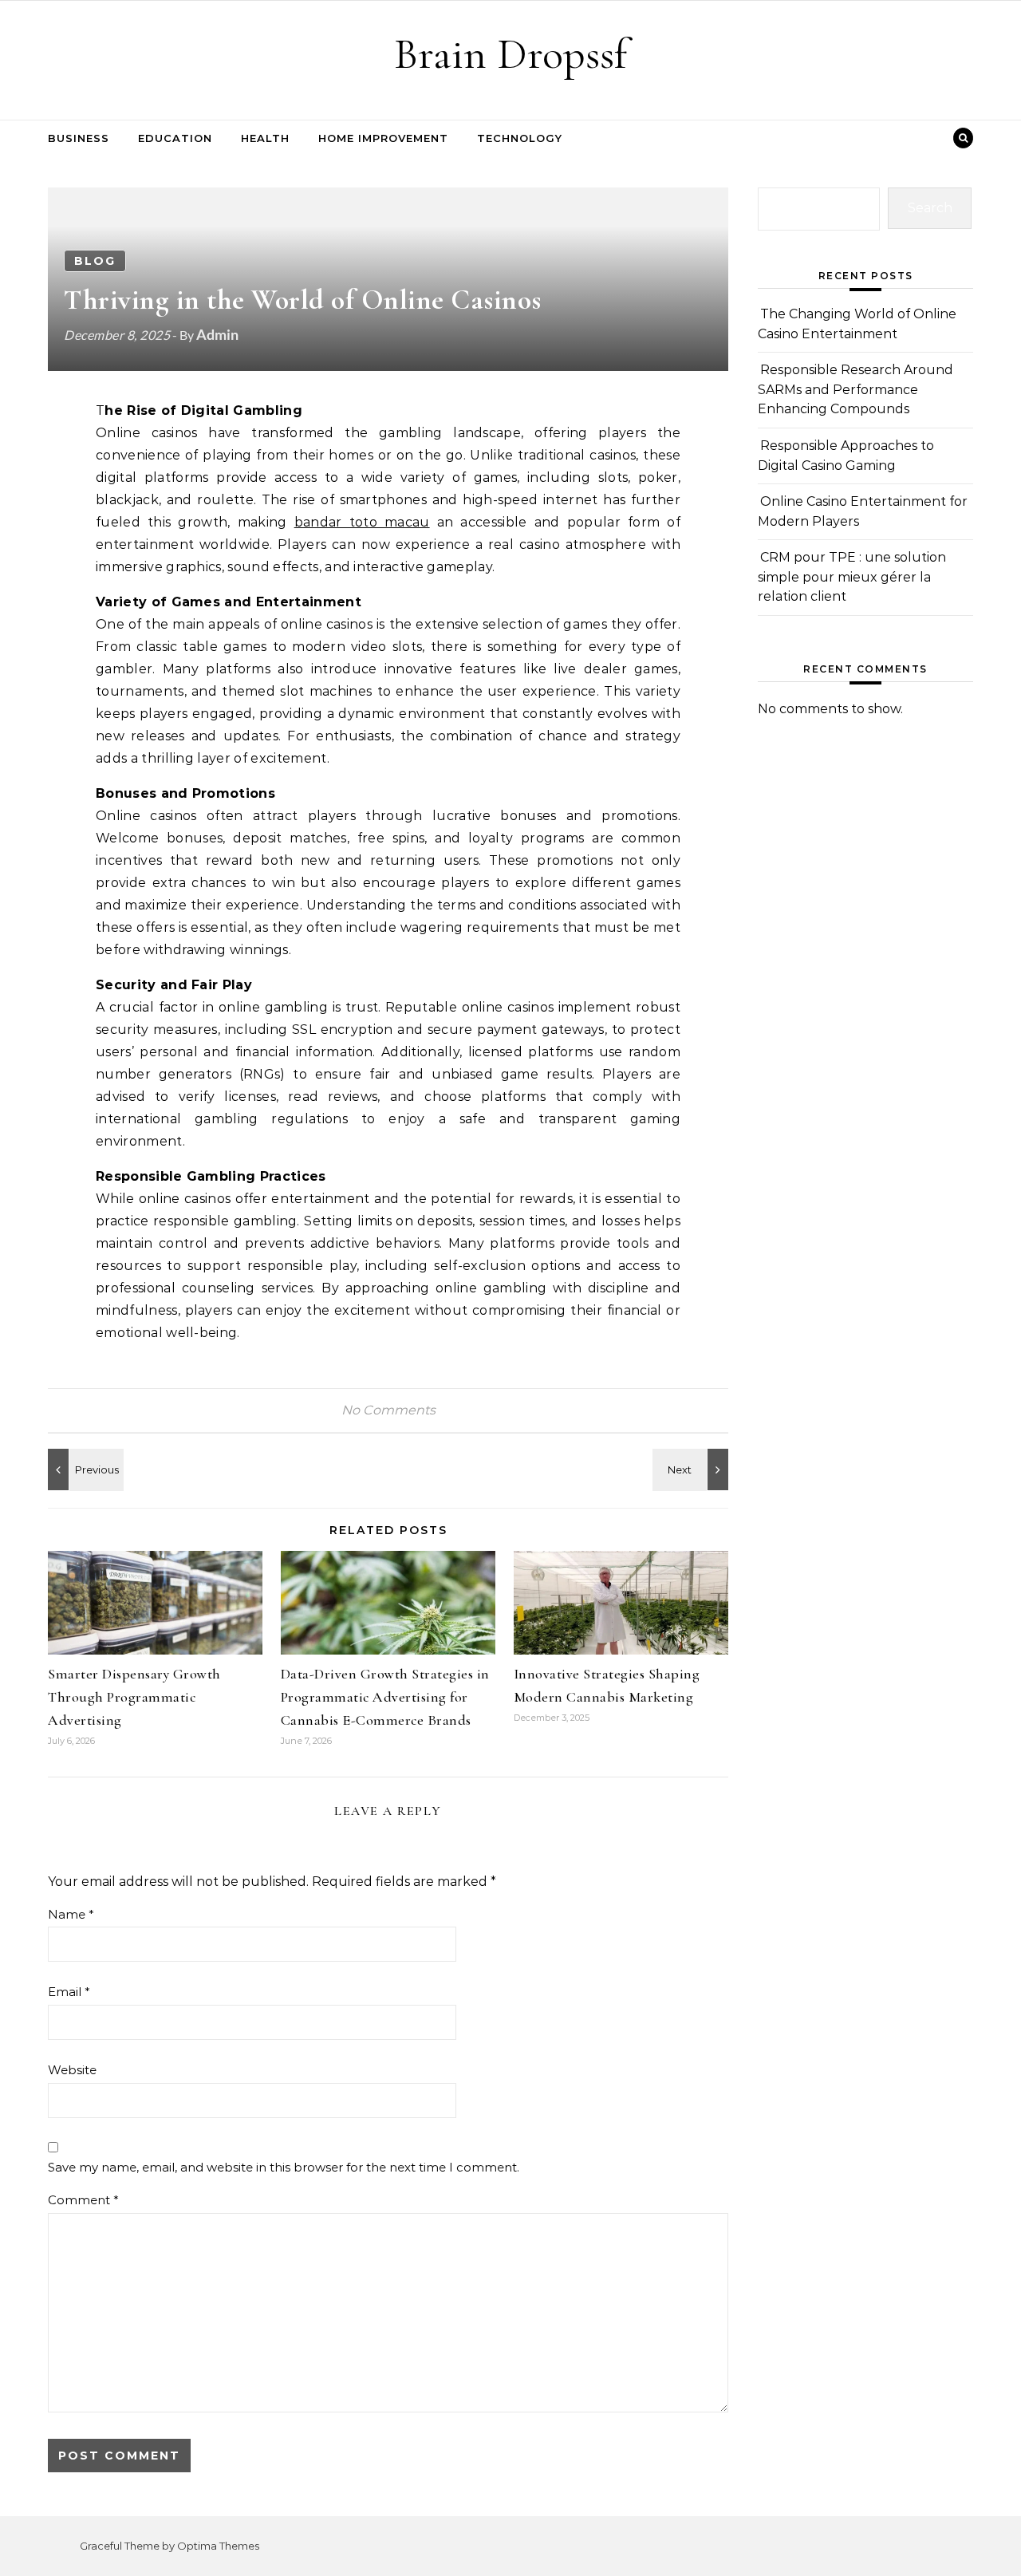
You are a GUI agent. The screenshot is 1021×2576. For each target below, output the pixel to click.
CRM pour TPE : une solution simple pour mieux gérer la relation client (852, 577)
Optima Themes (218, 2546)
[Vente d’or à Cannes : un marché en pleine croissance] (692, 1469)
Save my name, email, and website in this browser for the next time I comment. (284, 2167)
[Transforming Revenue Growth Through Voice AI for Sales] (84, 1469)
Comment (83, 2200)
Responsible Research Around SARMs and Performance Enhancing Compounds (855, 389)
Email (69, 1992)
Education (175, 138)
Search (930, 208)
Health (265, 138)
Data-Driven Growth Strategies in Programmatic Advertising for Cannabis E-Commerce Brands (385, 1697)
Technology (520, 138)
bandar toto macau (362, 522)
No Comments (388, 1410)
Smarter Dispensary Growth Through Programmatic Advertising (134, 1697)
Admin (217, 334)
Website (72, 2070)
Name (71, 1914)
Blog (95, 261)
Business (79, 138)
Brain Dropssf (510, 54)
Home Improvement (383, 138)
